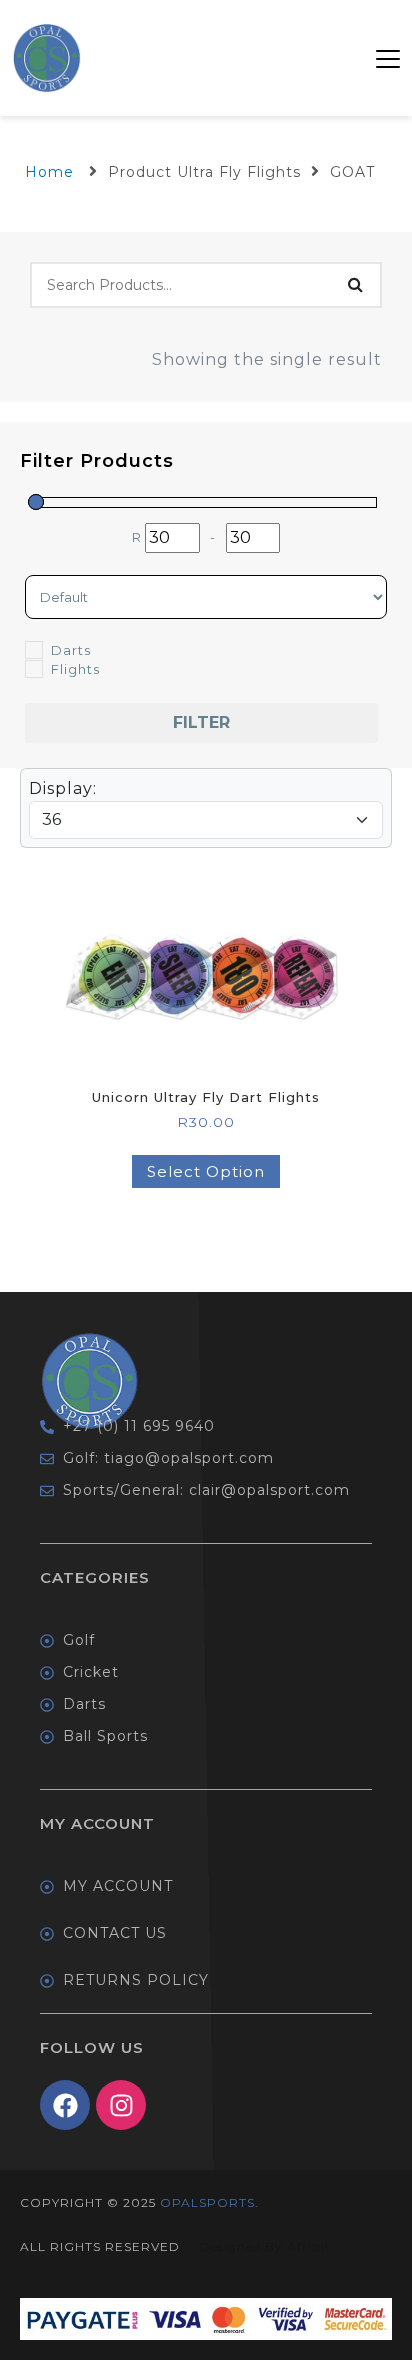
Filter (201, 722)
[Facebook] (65, 2105)
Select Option (206, 1171)
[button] (388, 58)
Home (49, 172)
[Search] (355, 285)
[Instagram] (121, 2105)
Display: (63, 788)
